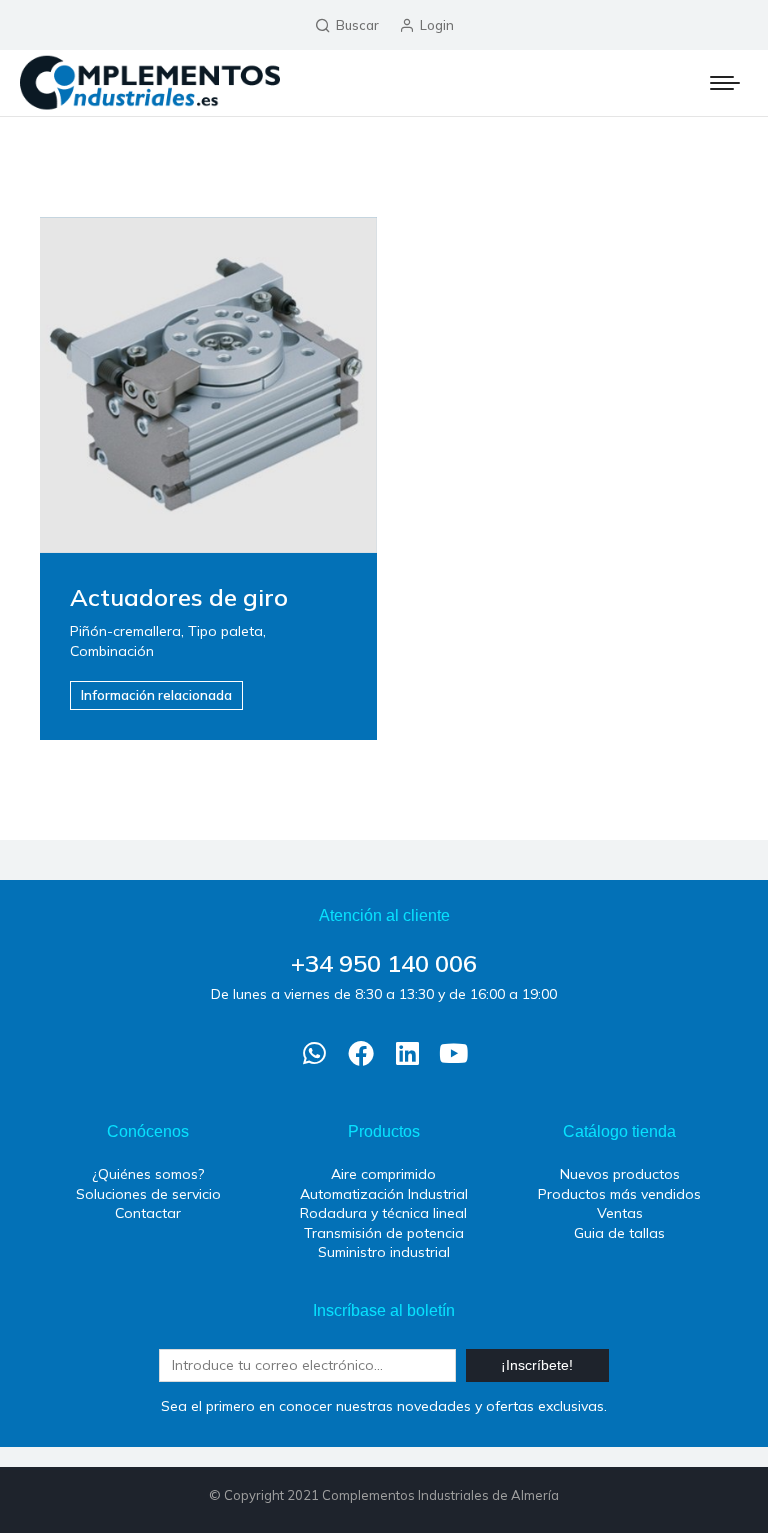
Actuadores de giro (179, 597)
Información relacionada (156, 695)
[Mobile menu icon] (725, 83)
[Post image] (208, 385)
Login (437, 25)
